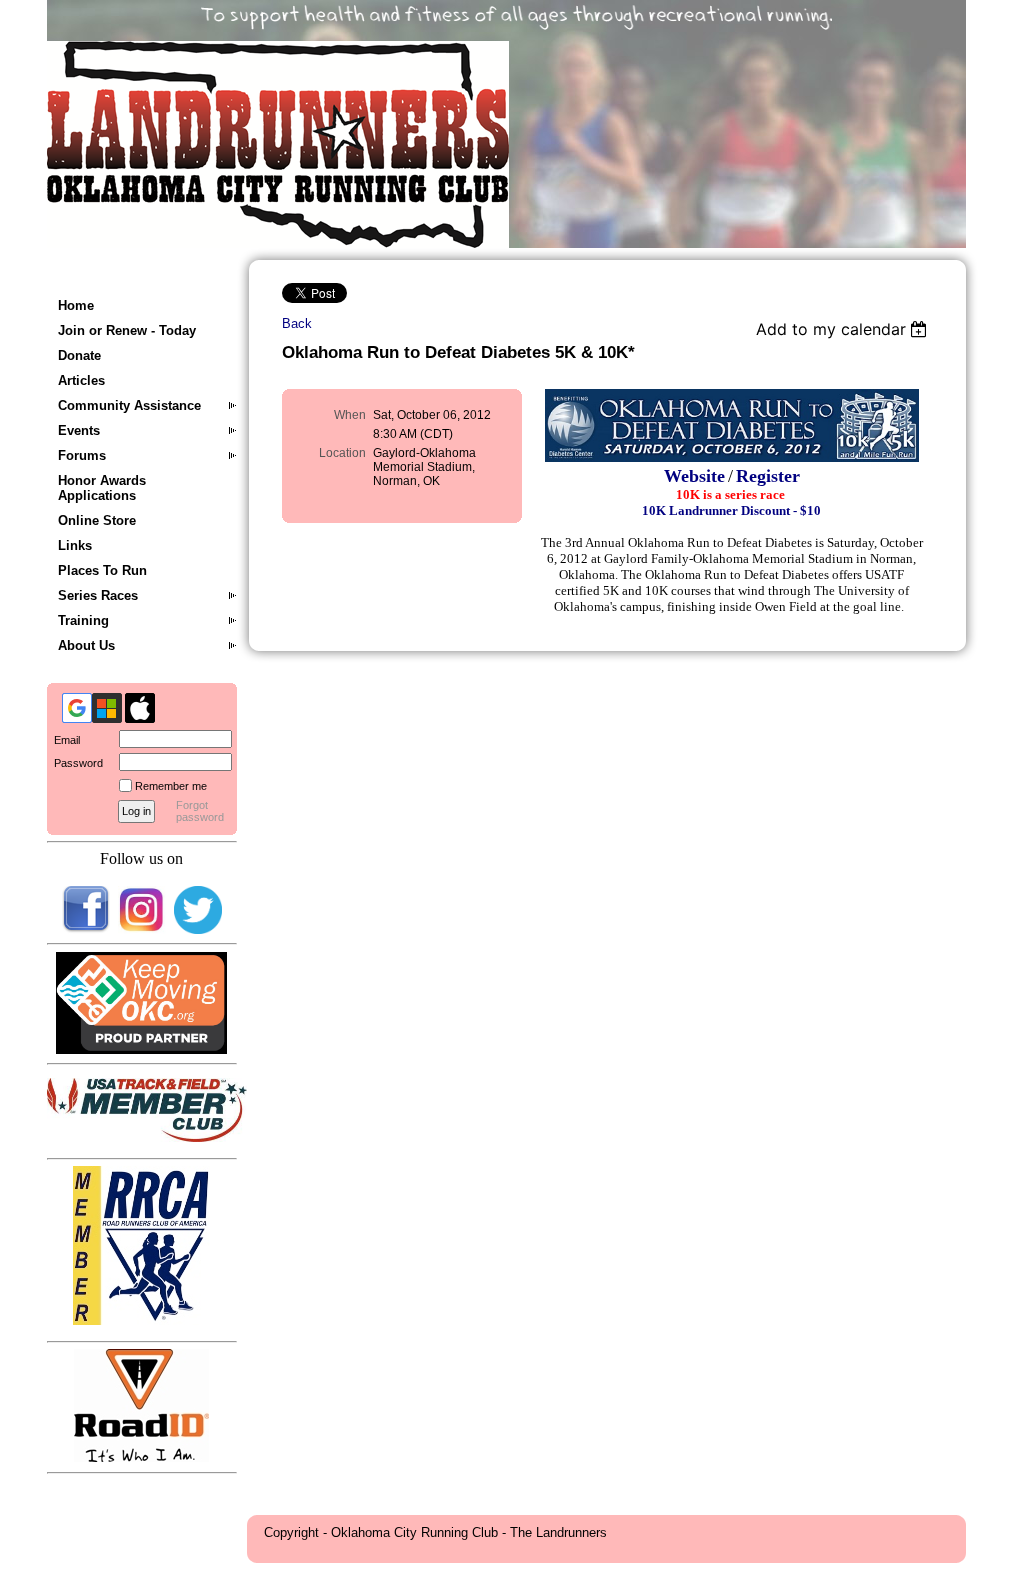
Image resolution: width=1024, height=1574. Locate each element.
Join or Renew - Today (127, 330)
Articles (81, 380)
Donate (79, 355)
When (350, 415)
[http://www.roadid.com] (141, 1457)
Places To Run (102, 570)
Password (75, 763)
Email (63, 740)
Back (297, 323)
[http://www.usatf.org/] (147, 1137)
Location (342, 453)
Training (83, 620)
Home (76, 305)
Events (79, 430)
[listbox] (844, 329)
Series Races (98, 595)
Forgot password (200, 811)
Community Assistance (129, 405)
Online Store (97, 520)
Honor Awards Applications (102, 488)
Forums (82, 455)
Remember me (171, 786)
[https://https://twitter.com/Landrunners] (198, 929)
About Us (86, 645)
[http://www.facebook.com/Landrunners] (86, 929)
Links (75, 545)
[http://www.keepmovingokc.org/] (142, 1049)
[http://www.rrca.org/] (141, 1320)
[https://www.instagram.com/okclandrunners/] (142, 929)
